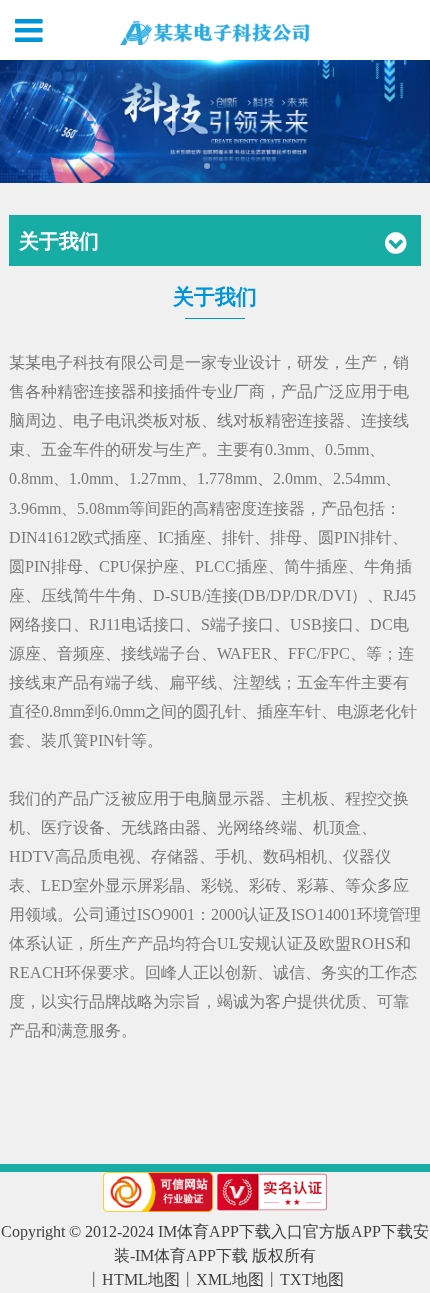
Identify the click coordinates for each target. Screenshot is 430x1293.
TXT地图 (312, 1279)
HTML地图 (141, 1279)
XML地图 (230, 1279)
